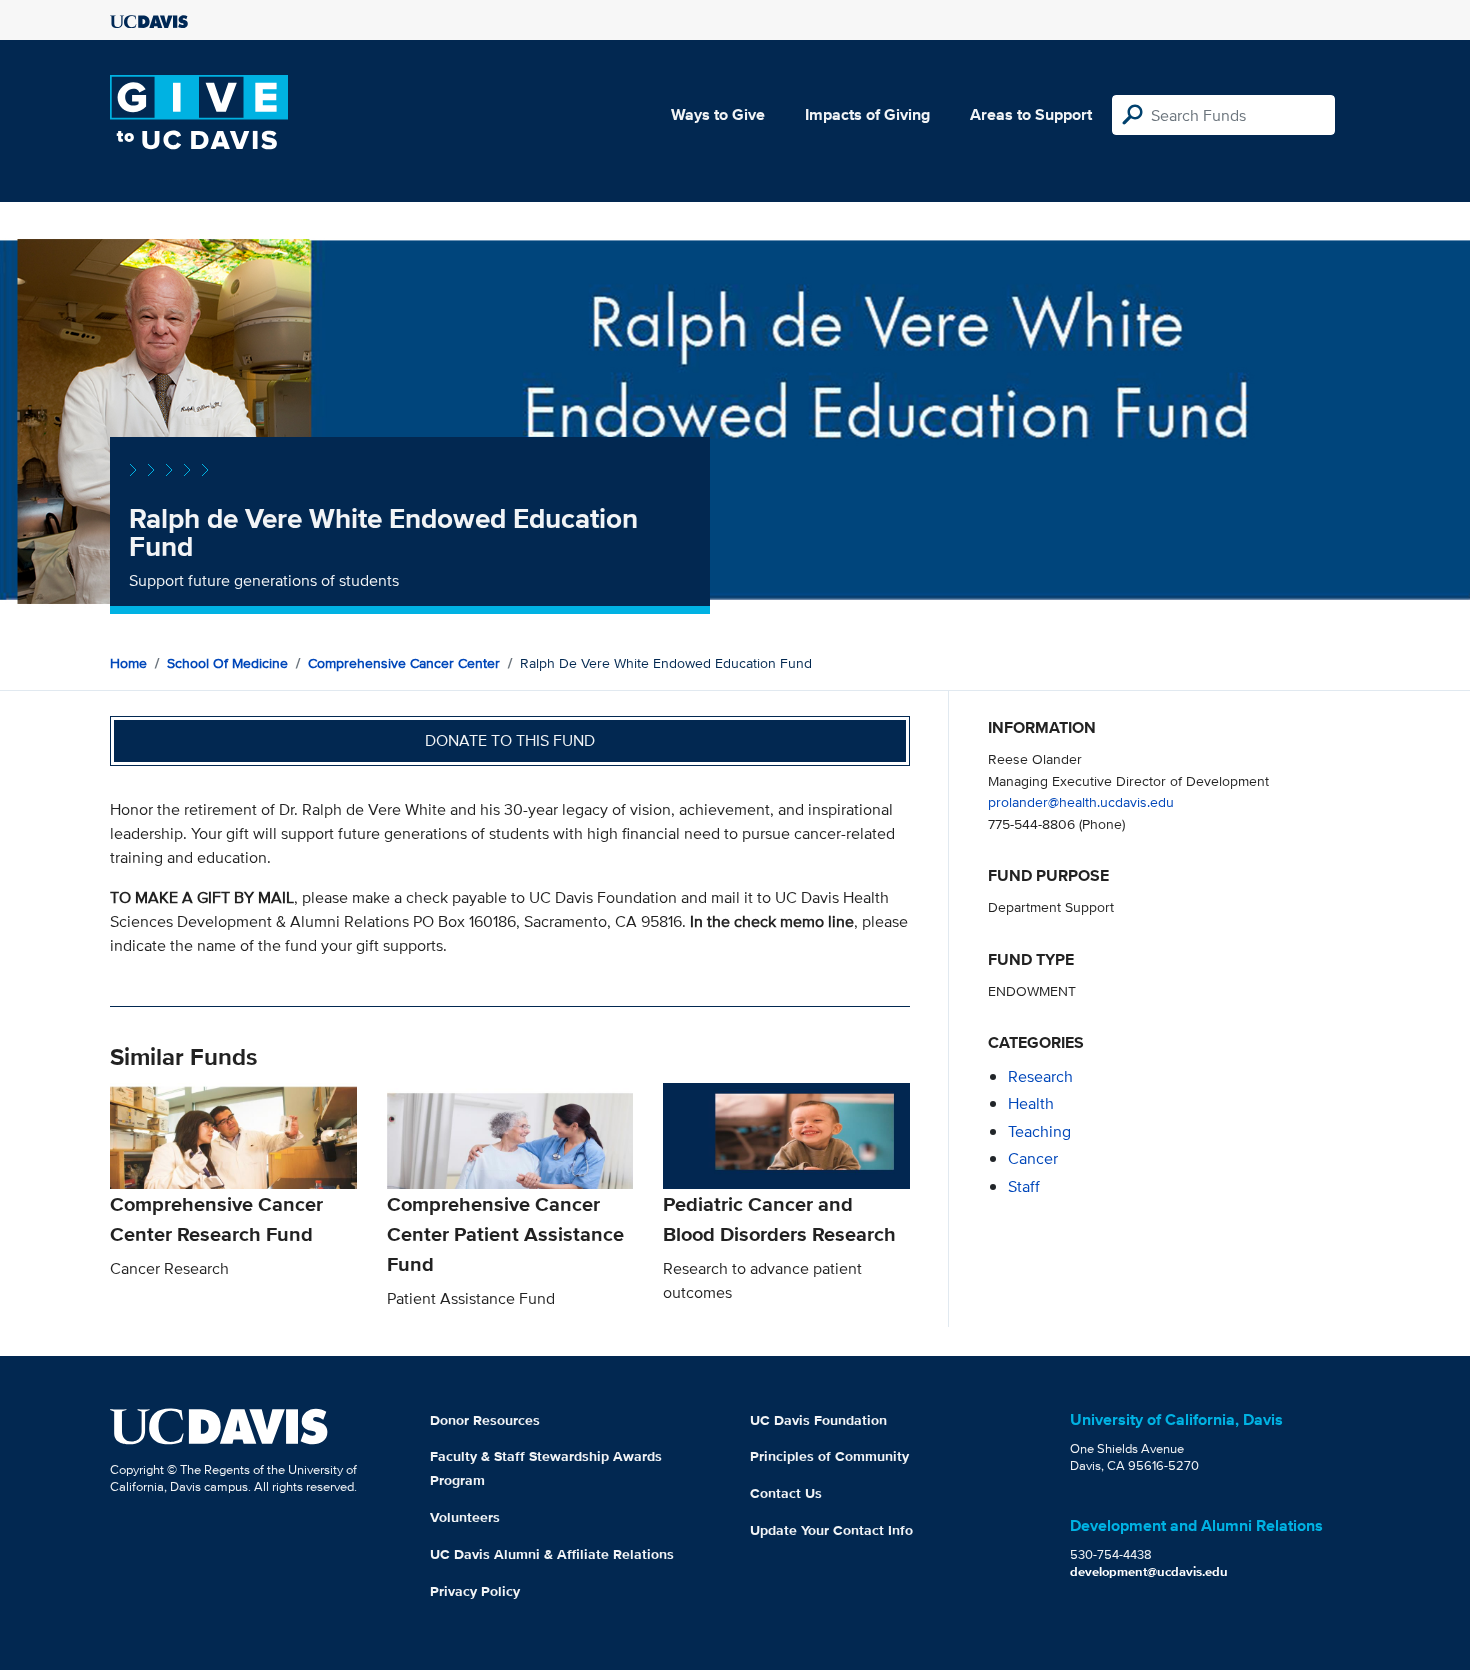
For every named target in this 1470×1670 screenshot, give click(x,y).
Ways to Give (718, 114)
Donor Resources (485, 1420)
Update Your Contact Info (831, 1530)
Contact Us (786, 1493)
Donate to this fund (510, 740)
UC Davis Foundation (818, 1420)
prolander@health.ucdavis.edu (1081, 801)
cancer (1033, 1158)
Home (128, 663)
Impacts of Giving (867, 114)
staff (1024, 1186)
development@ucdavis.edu (1149, 1571)
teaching (1039, 1131)
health (1031, 1103)
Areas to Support (1031, 114)
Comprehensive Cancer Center (404, 663)
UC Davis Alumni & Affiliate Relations (552, 1554)
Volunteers (465, 1517)
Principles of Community (829, 1456)
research (1040, 1076)
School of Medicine (227, 663)
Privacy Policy (475, 1591)
